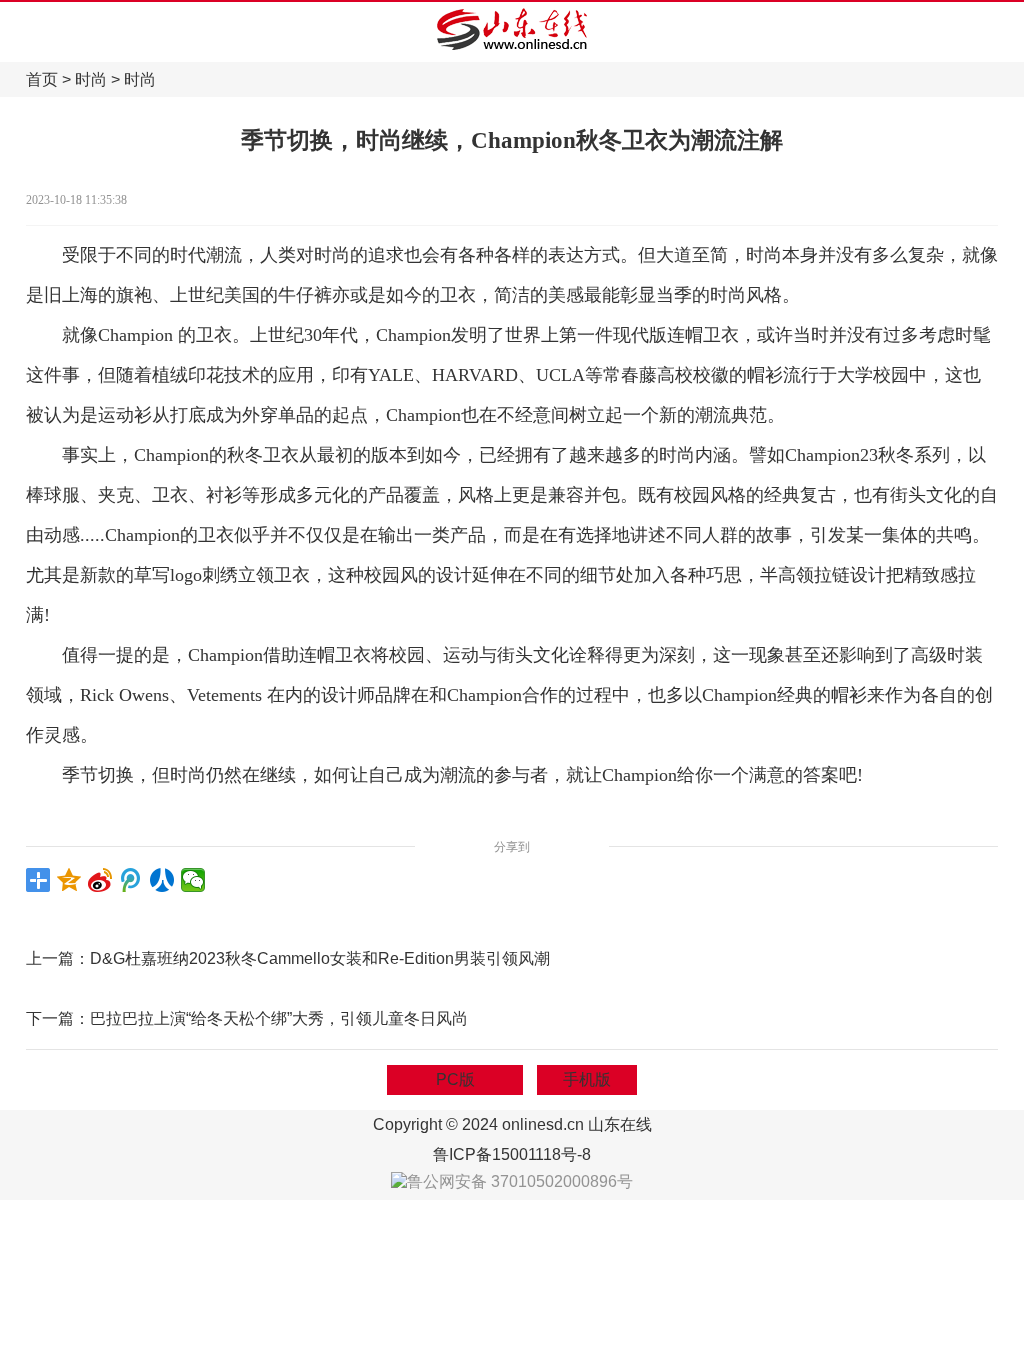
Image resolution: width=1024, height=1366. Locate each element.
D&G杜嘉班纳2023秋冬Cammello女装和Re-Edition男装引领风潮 (320, 958)
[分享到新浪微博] (100, 880)
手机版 (587, 1079)
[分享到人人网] (162, 880)
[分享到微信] (193, 880)
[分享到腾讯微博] (131, 880)
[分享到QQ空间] (69, 880)
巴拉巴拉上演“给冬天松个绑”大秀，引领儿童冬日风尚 (279, 1018)
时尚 (91, 79)
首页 (42, 79)
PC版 (455, 1079)
